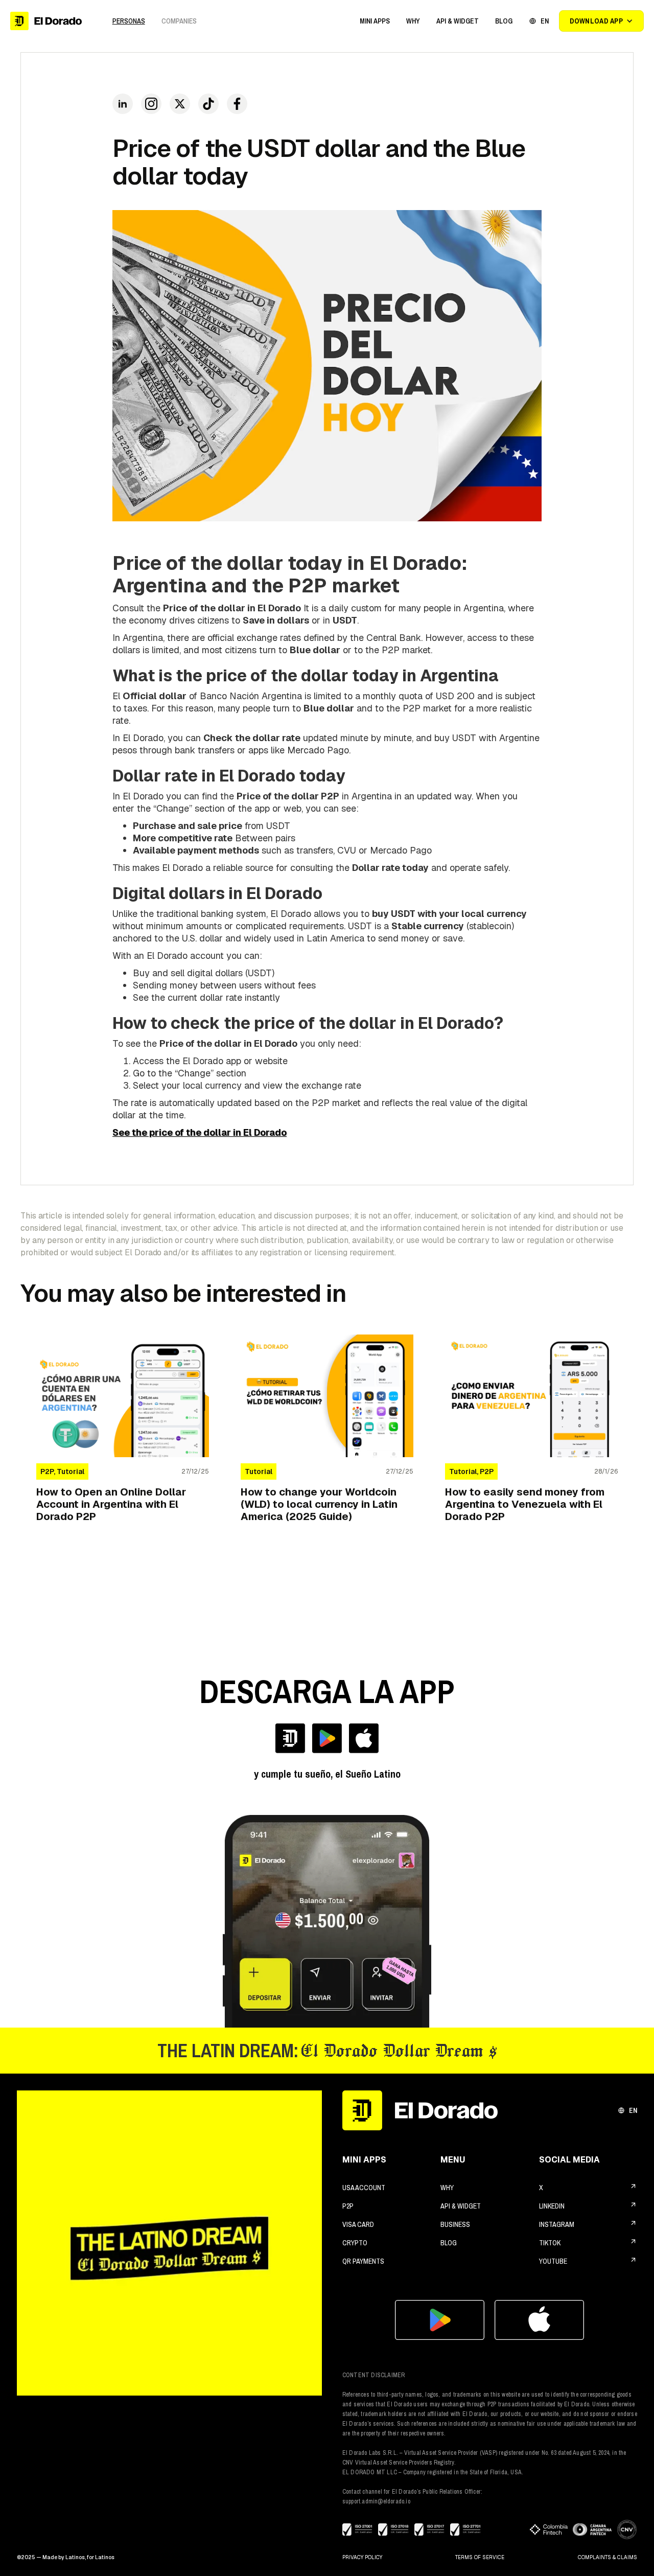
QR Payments (363, 2261)
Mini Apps (375, 21)
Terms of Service (480, 2557)
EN (633, 2110)
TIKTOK (550, 2243)
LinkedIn (552, 2206)
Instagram (557, 2224)
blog (449, 2243)
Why (447, 2188)
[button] (375, 21)
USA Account (364, 2188)
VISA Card (358, 2224)
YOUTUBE (553, 2261)
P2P (348, 2206)
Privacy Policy (362, 2557)
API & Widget (461, 2206)
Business (455, 2224)
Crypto (355, 2243)
